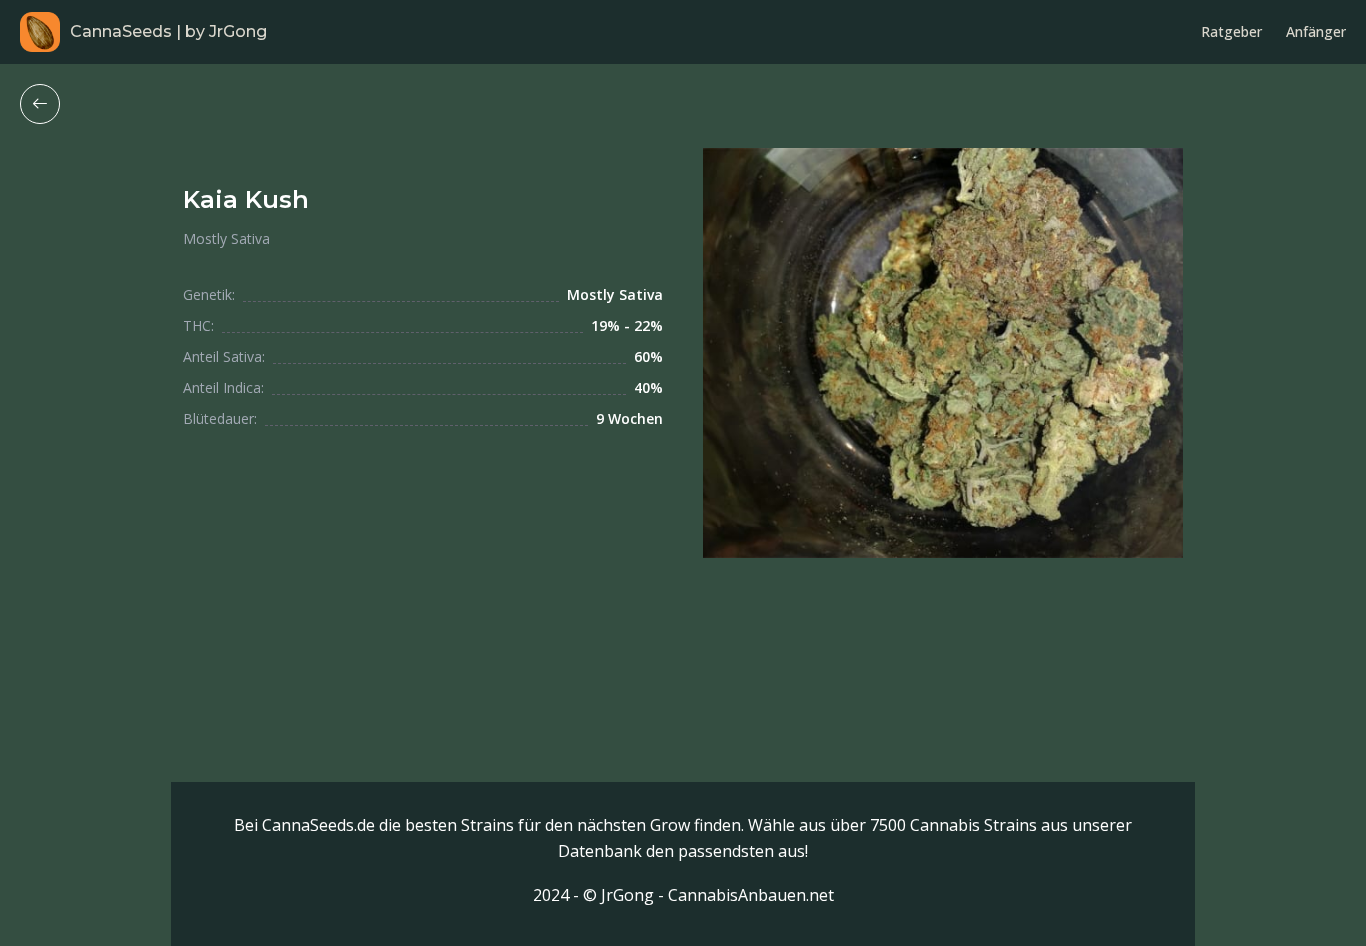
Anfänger (1316, 31)
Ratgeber (1231, 31)
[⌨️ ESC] (40, 104)
